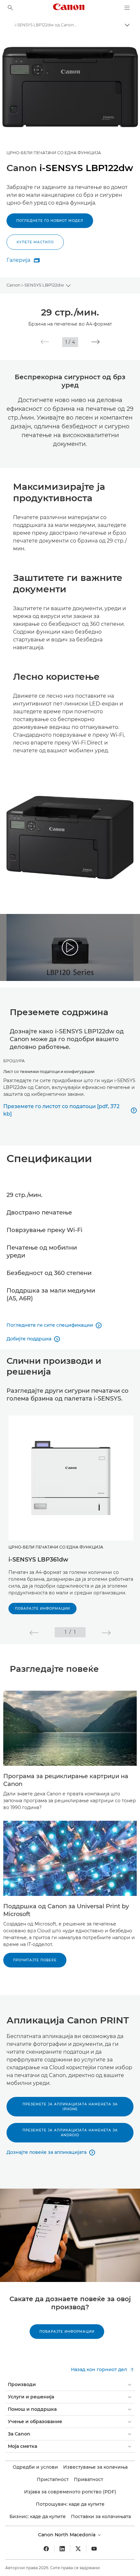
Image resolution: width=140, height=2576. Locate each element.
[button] (45, 342)
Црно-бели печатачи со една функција (54, 153)
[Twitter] (78, 2549)
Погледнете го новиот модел (50, 221)
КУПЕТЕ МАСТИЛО (35, 242)
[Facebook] (46, 2549)
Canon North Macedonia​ (67, 2535)
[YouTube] (94, 2549)
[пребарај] (10, 8)
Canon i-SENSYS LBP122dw (35, 285)
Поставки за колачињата (101, 2516)
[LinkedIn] (62, 2549)
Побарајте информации (42, 1609)
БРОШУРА (14, 1061)
